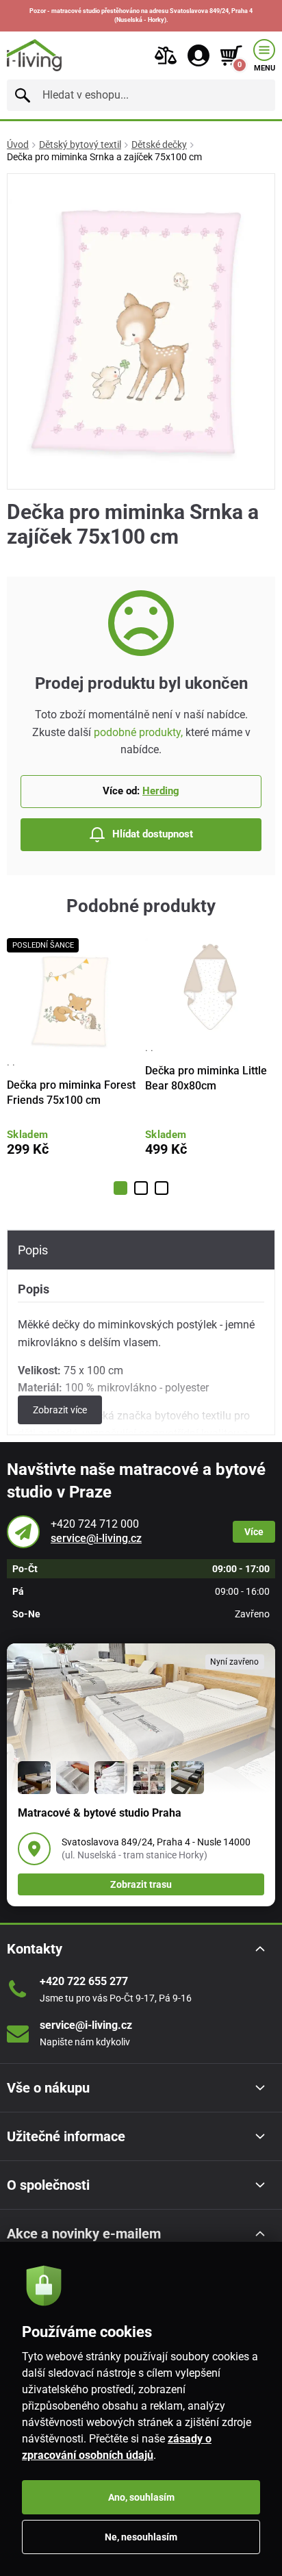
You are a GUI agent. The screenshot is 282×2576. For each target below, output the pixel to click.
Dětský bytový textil (80, 144)
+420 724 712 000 (95, 1524)
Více (254, 1532)
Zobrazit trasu (141, 1884)
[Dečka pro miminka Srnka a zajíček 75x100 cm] (141, 332)
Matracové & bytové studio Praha (100, 1813)
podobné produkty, (138, 732)
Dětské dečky (159, 144)
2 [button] (141, 1188)
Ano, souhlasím (141, 2497)
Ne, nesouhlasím (141, 2537)
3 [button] (162, 1188)
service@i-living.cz (96, 1538)
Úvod (18, 144)
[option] (72, 1057)
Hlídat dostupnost (153, 834)
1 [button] (120, 1188)
